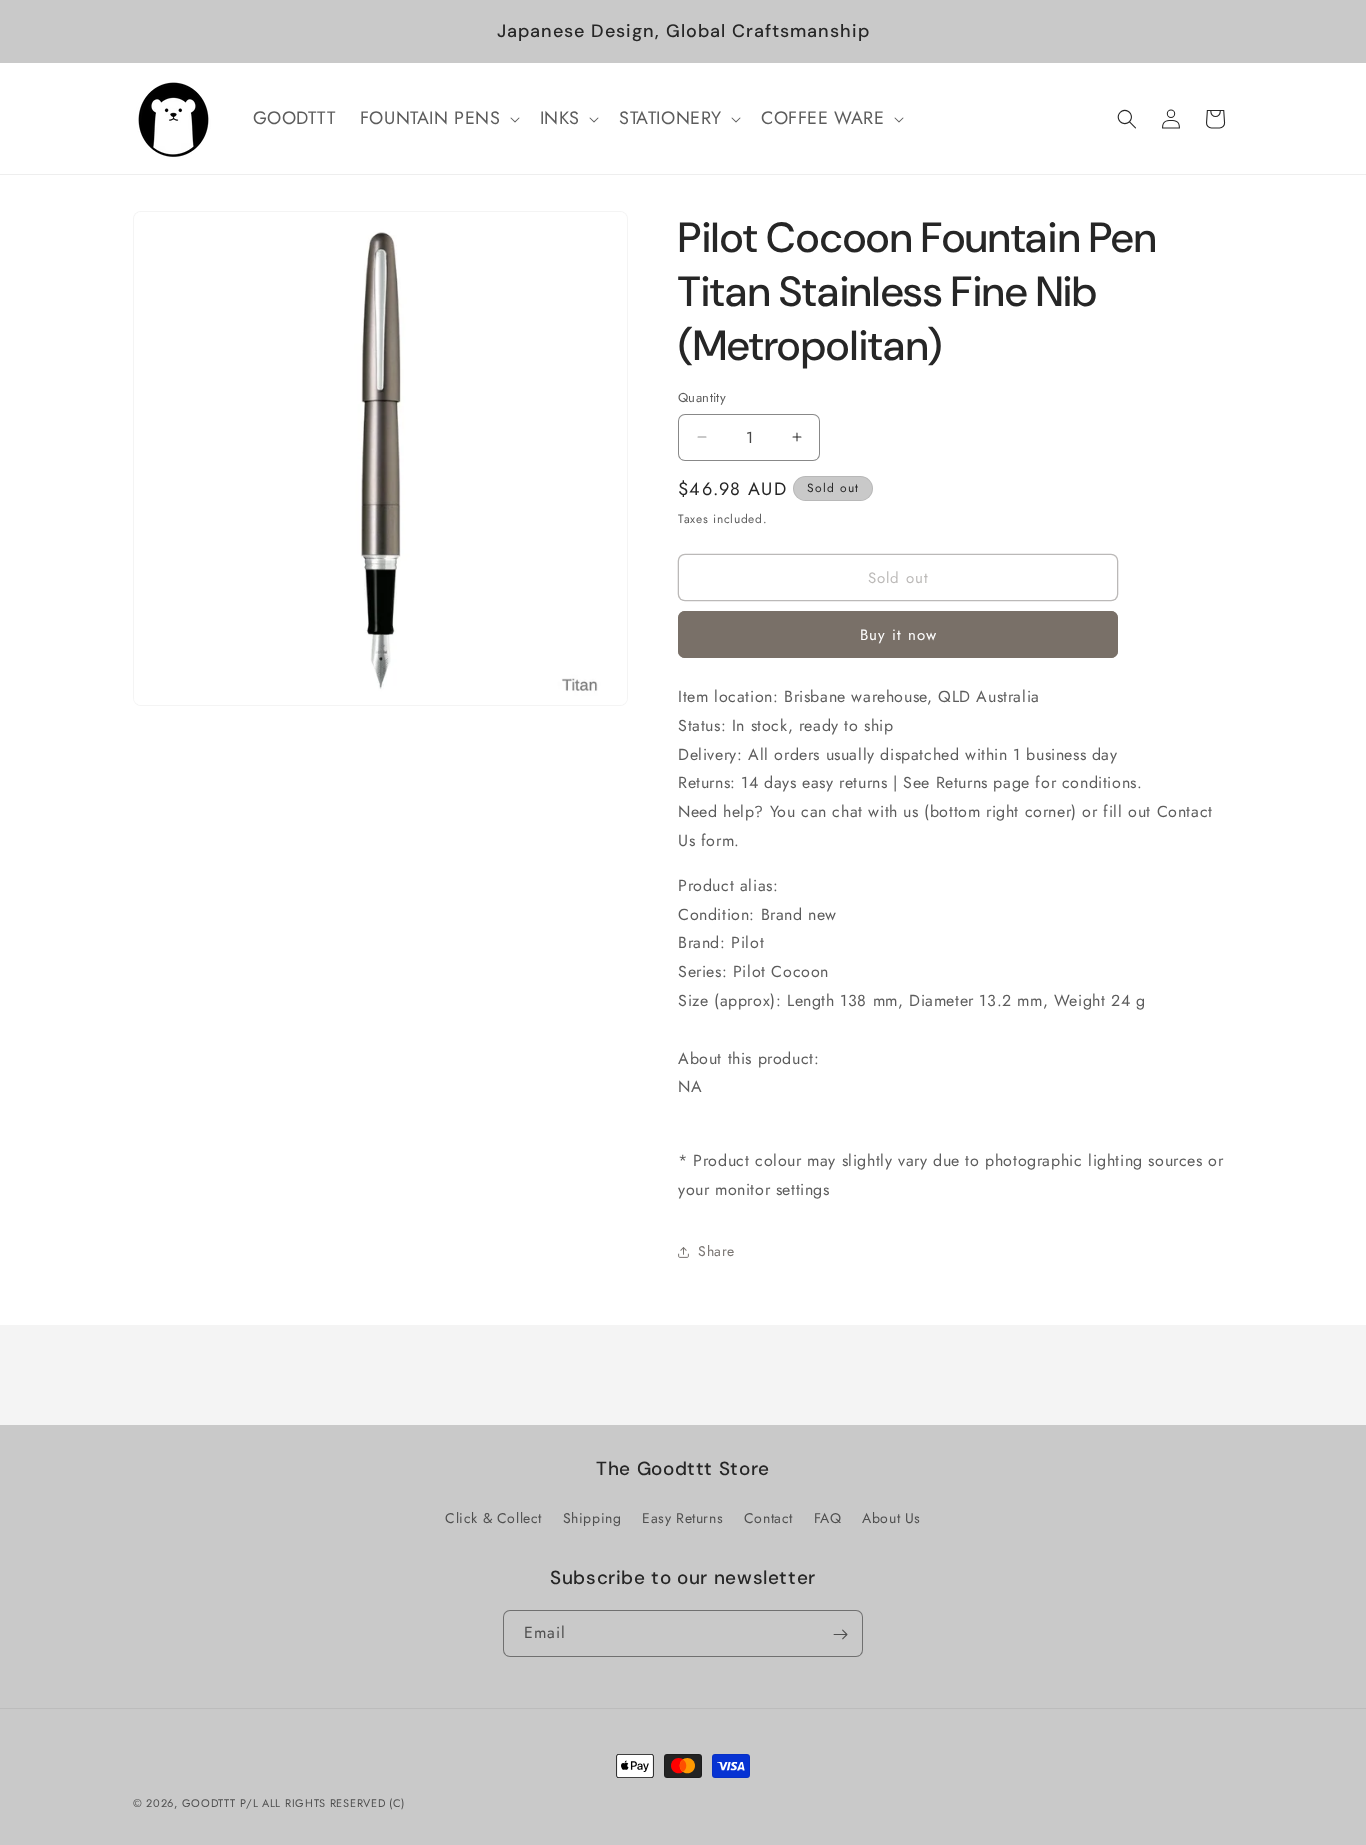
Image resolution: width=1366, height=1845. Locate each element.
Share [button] (716, 1251)
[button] (438, 118)
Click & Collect (493, 1518)
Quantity (702, 397)
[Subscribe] (840, 1634)
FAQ (828, 1518)
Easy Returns (682, 1518)
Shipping (592, 1518)
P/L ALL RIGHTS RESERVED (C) (322, 1803)
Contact (768, 1518)
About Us (891, 1518)
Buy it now (898, 635)
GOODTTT (209, 1803)
